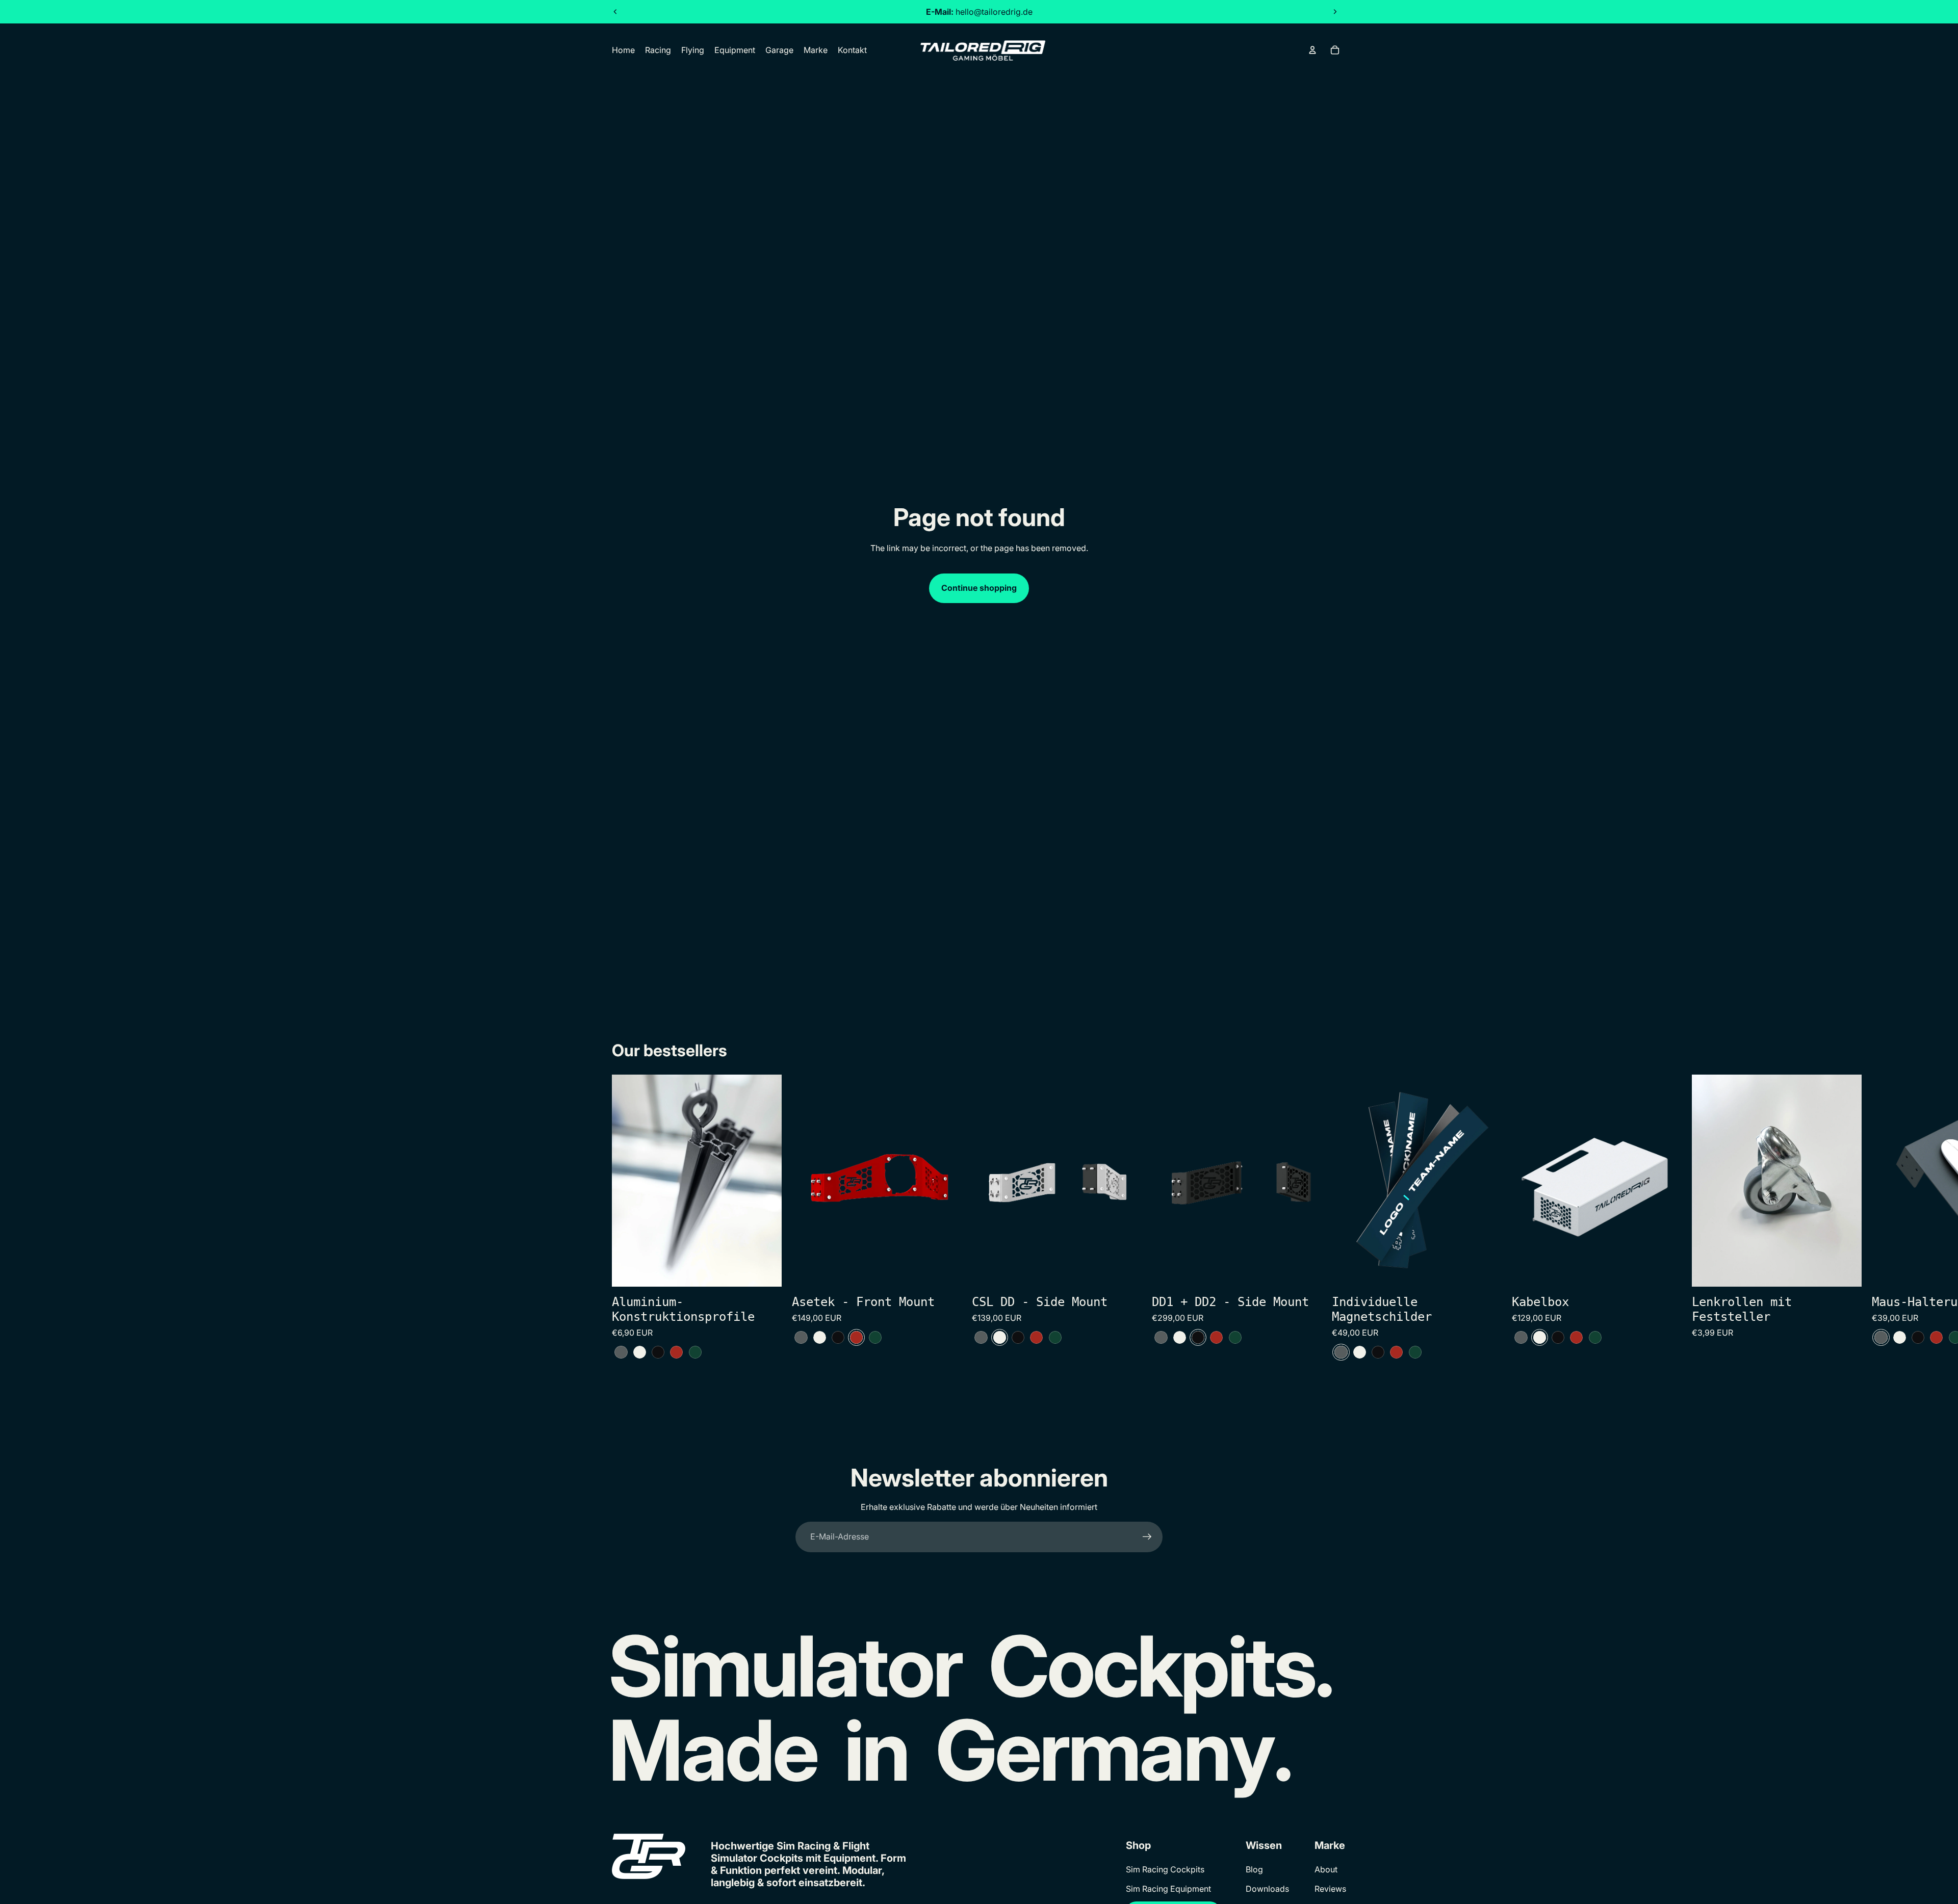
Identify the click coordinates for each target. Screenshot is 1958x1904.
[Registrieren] (1147, 1537)
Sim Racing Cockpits (1165, 1869)
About (1326, 1869)
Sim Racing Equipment (1168, 1889)
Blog (1254, 1869)
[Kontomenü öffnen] (1312, 50)
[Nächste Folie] (1335, 12)
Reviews (1330, 1889)
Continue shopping (979, 588)
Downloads (1267, 1889)
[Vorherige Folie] (615, 12)
